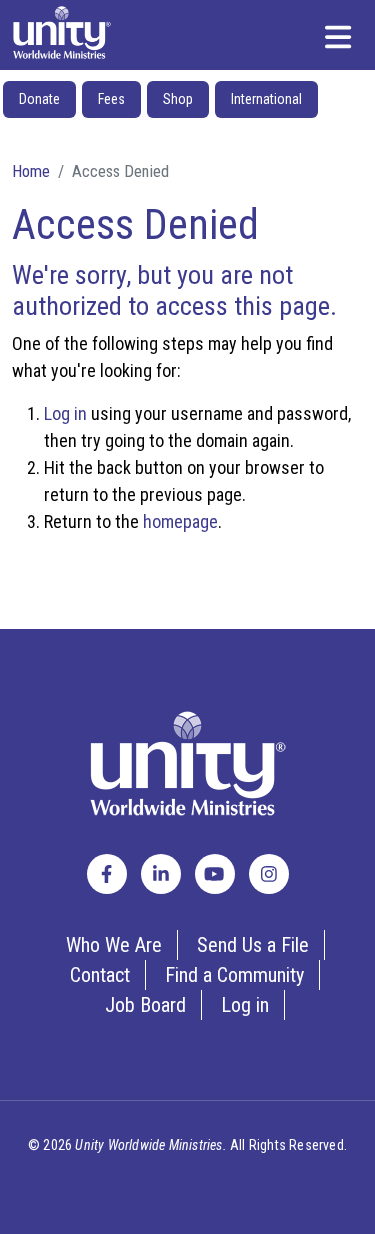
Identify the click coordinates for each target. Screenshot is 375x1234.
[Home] (62, 32)
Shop (178, 99)
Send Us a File (253, 945)
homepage (180, 521)
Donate (39, 99)
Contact (100, 975)
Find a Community (234, 975)
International (266, 99)
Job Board (145, 1005)
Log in (65, 413)
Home (31, 171)
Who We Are (114, 945)
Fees (111, 99)
